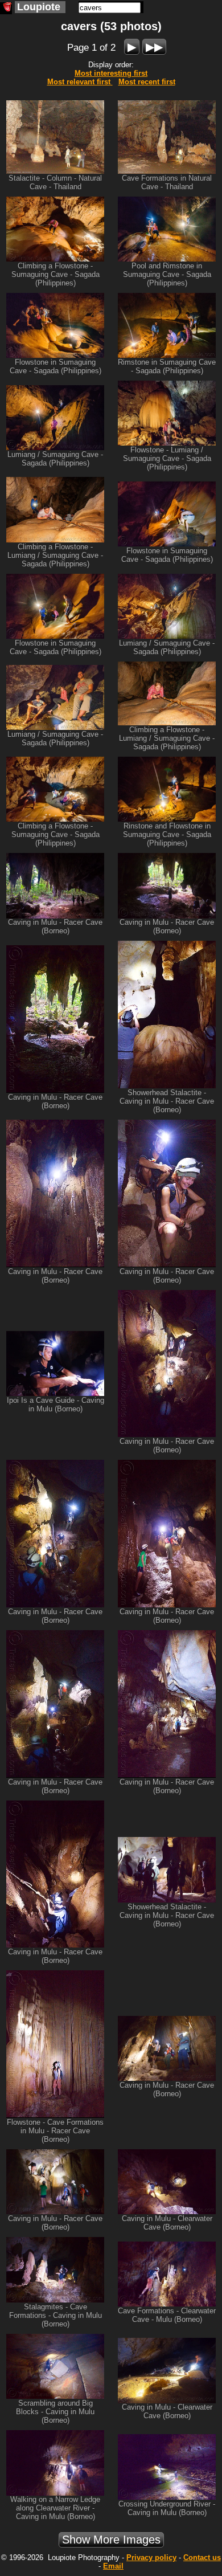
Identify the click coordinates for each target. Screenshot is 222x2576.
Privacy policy (151, 2557)
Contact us (202, 2557)
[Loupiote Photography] (6, 8)
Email (113, 2566)
